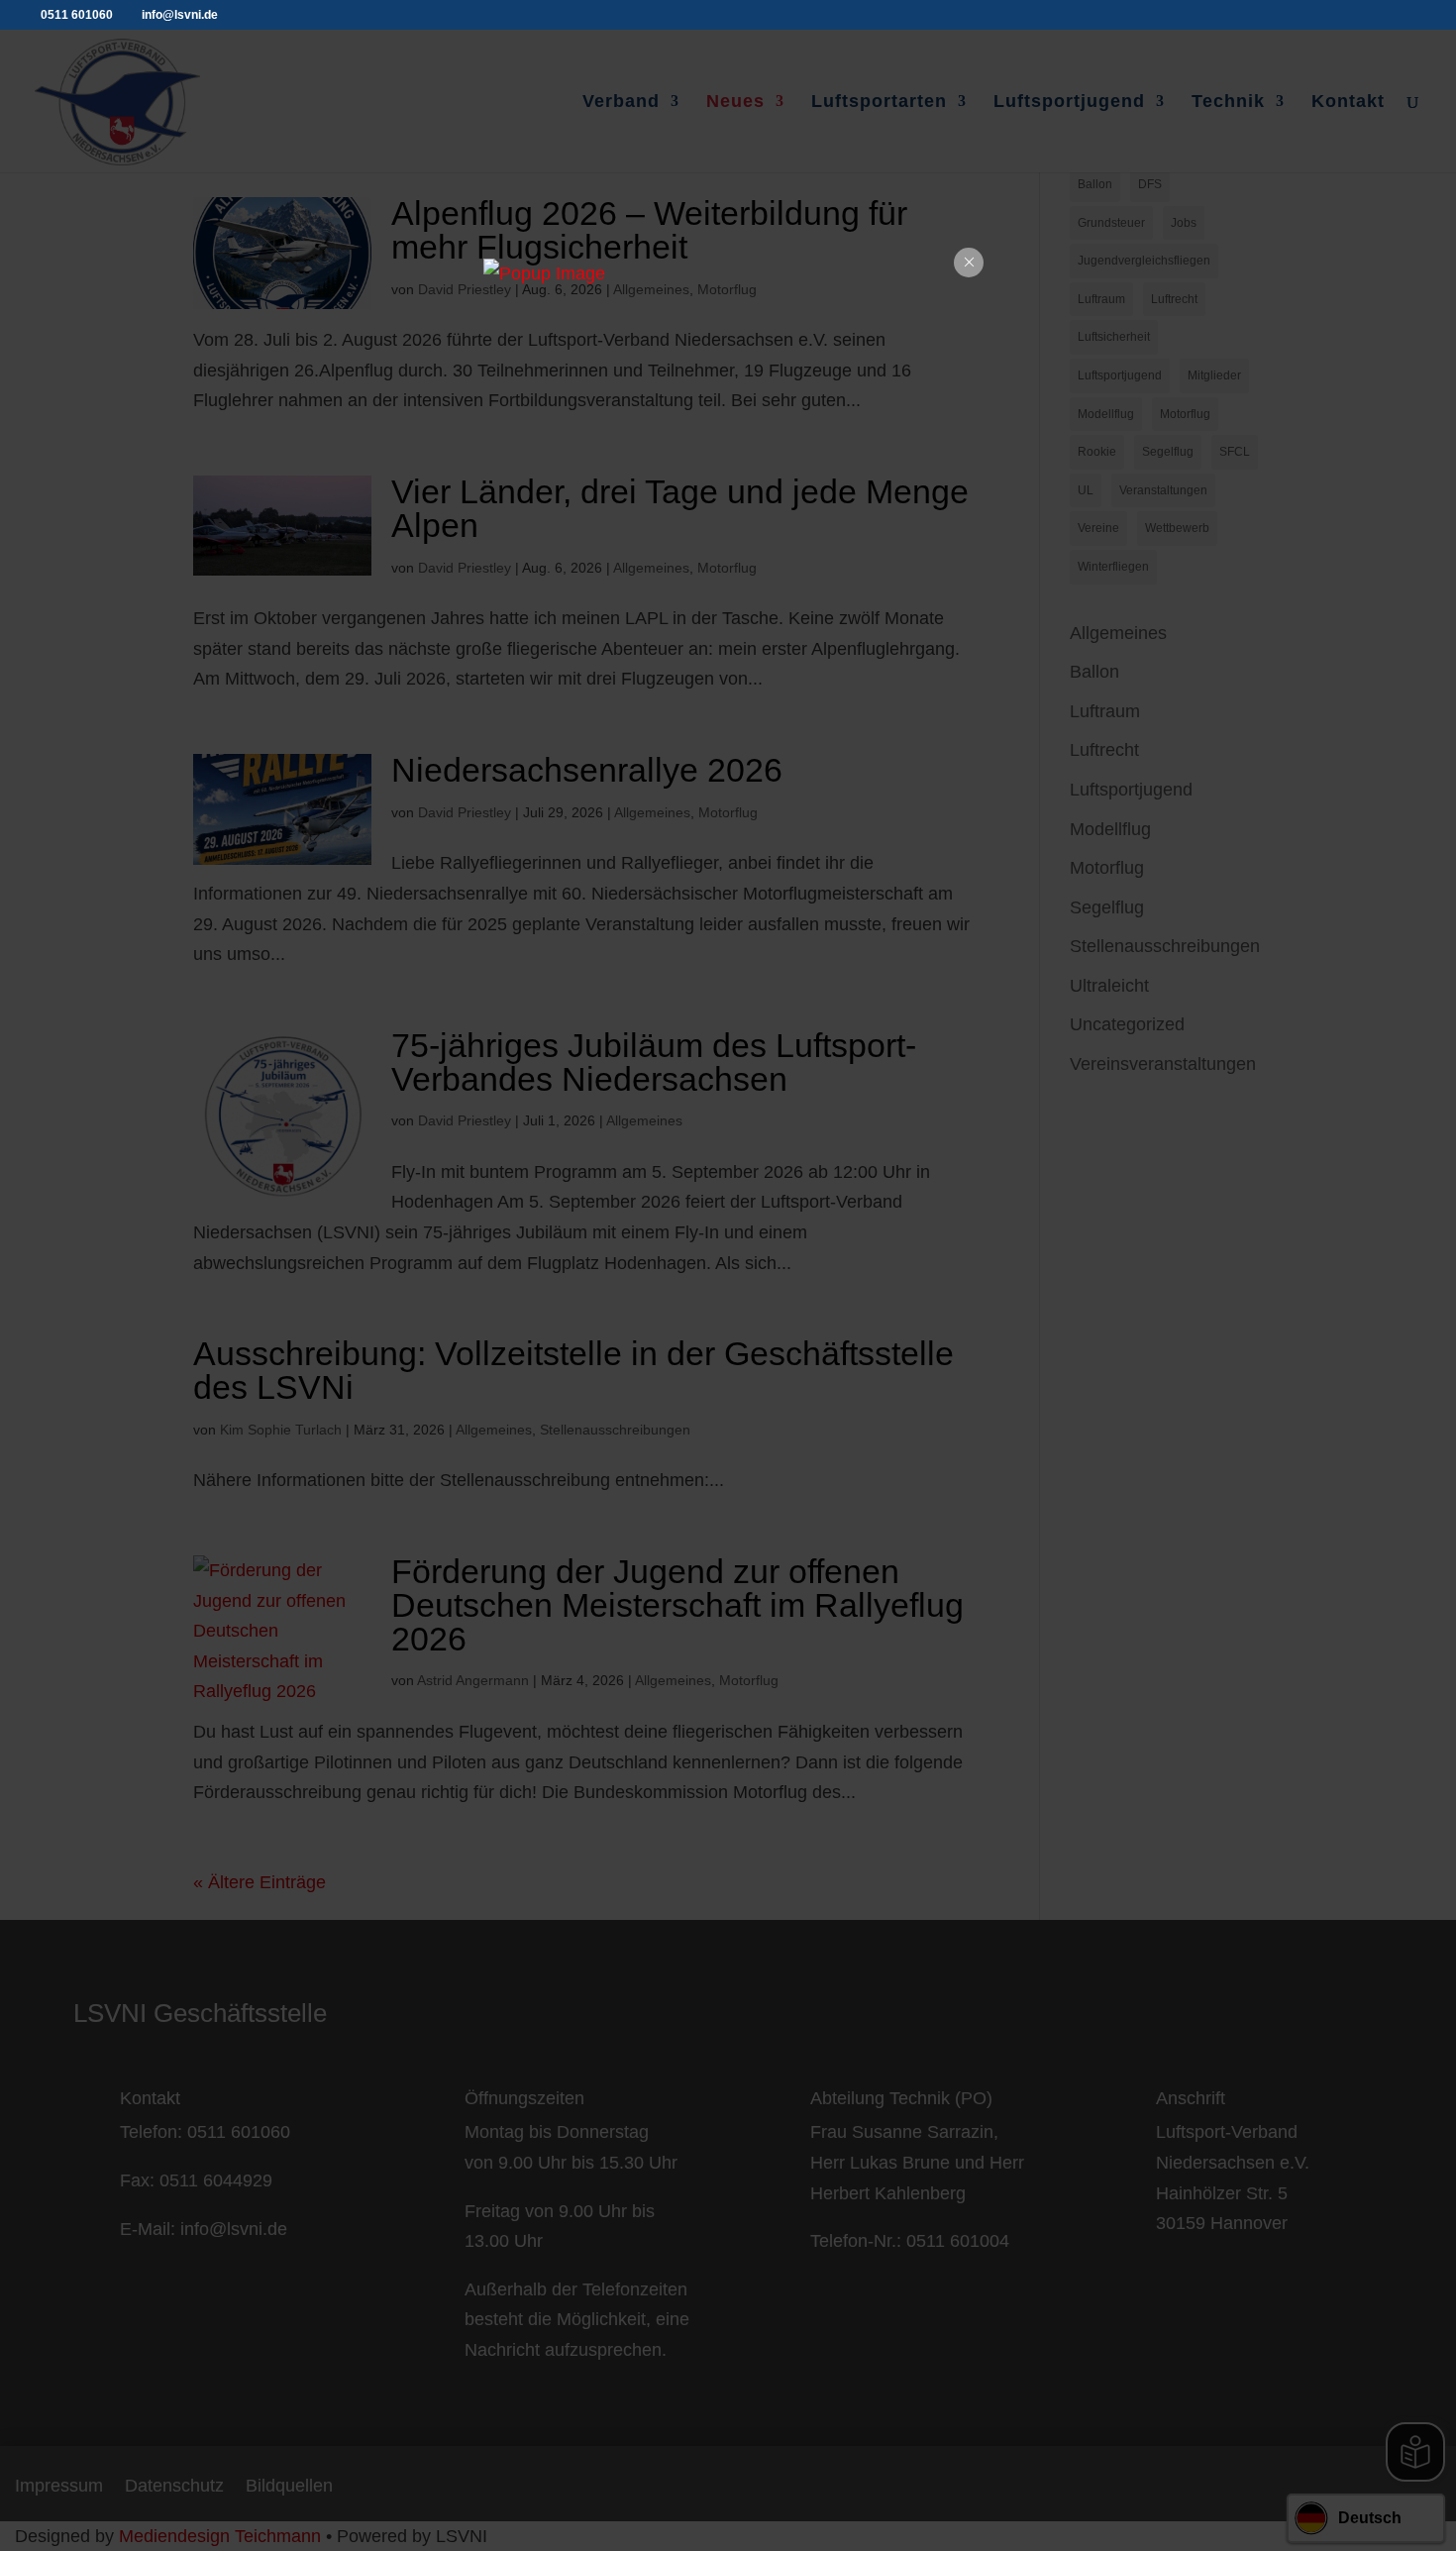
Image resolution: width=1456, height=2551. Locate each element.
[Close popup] (969, 263)
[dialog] (728, 274)
